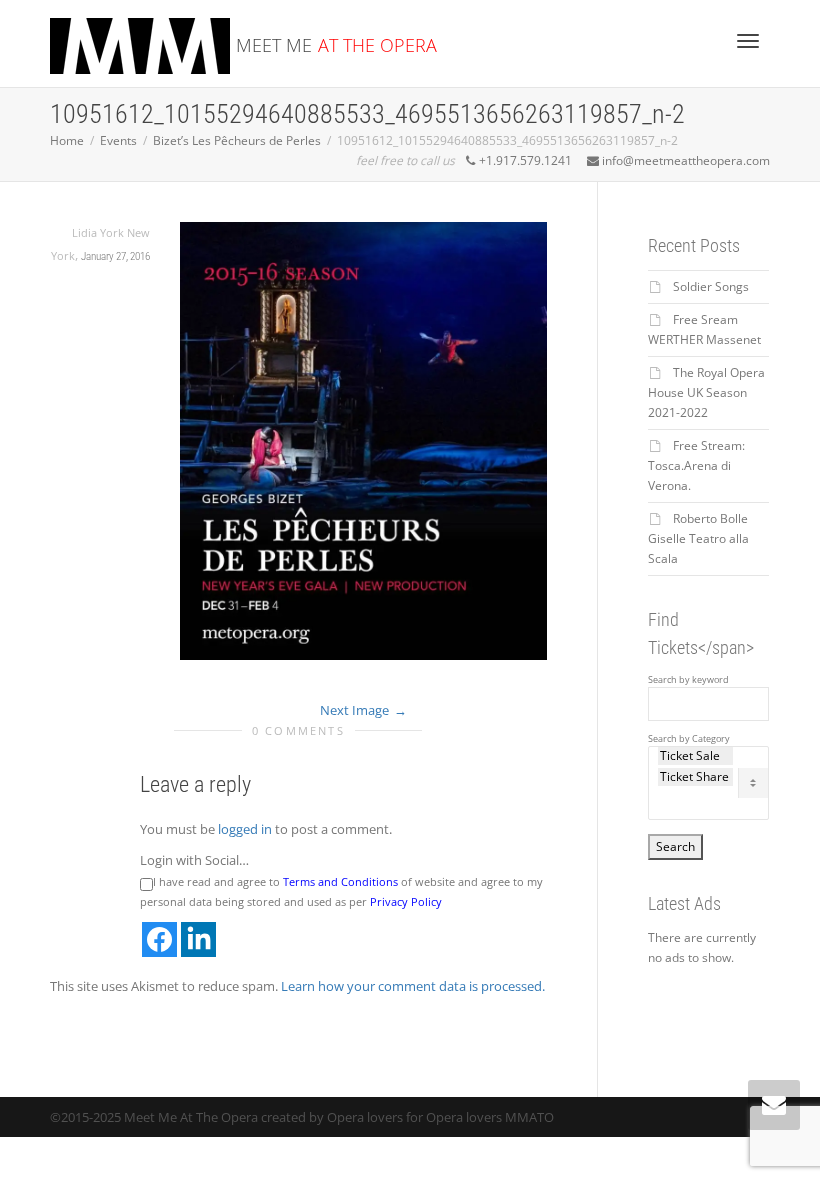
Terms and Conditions (340, 881)
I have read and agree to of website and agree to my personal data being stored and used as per (341, 891)
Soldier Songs (711, 286)
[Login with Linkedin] (198, 939)
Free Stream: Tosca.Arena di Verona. (696, 465)
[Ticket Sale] (696, 756)
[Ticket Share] (696, 777)
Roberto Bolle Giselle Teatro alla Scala (698, 538)
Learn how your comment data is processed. (413, 986)
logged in (245, 829)
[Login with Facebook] (159, 939)
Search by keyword (688, 680)
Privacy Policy (406, 901)
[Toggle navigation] (748, 41)
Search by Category (689, 739)
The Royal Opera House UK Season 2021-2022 (706, 392)
